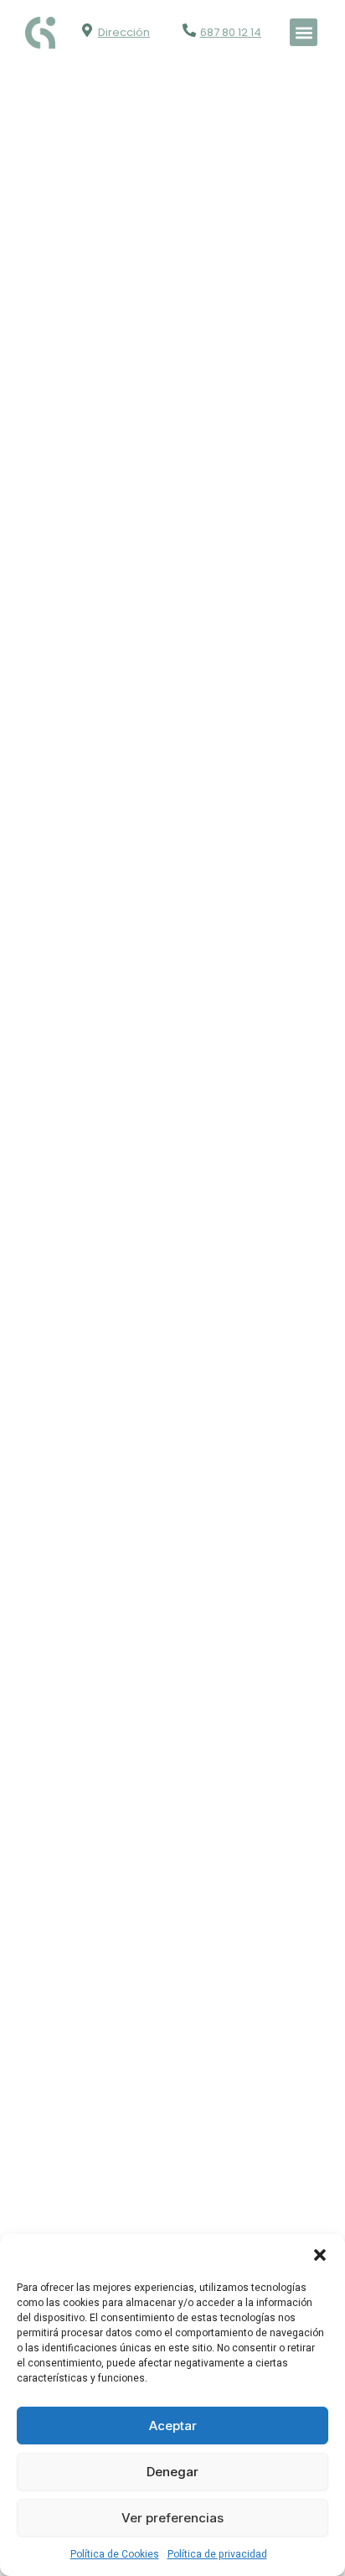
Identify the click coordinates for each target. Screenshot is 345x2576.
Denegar (172, 2472)
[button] (320, 2255)
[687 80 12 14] (189, 30)
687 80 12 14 (231, 32)
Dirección (124, 32)
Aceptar (173, 2426)
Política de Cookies (115, 2554)
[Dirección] (87, 30)
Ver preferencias (172, 2518)
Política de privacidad (217, 2554)
